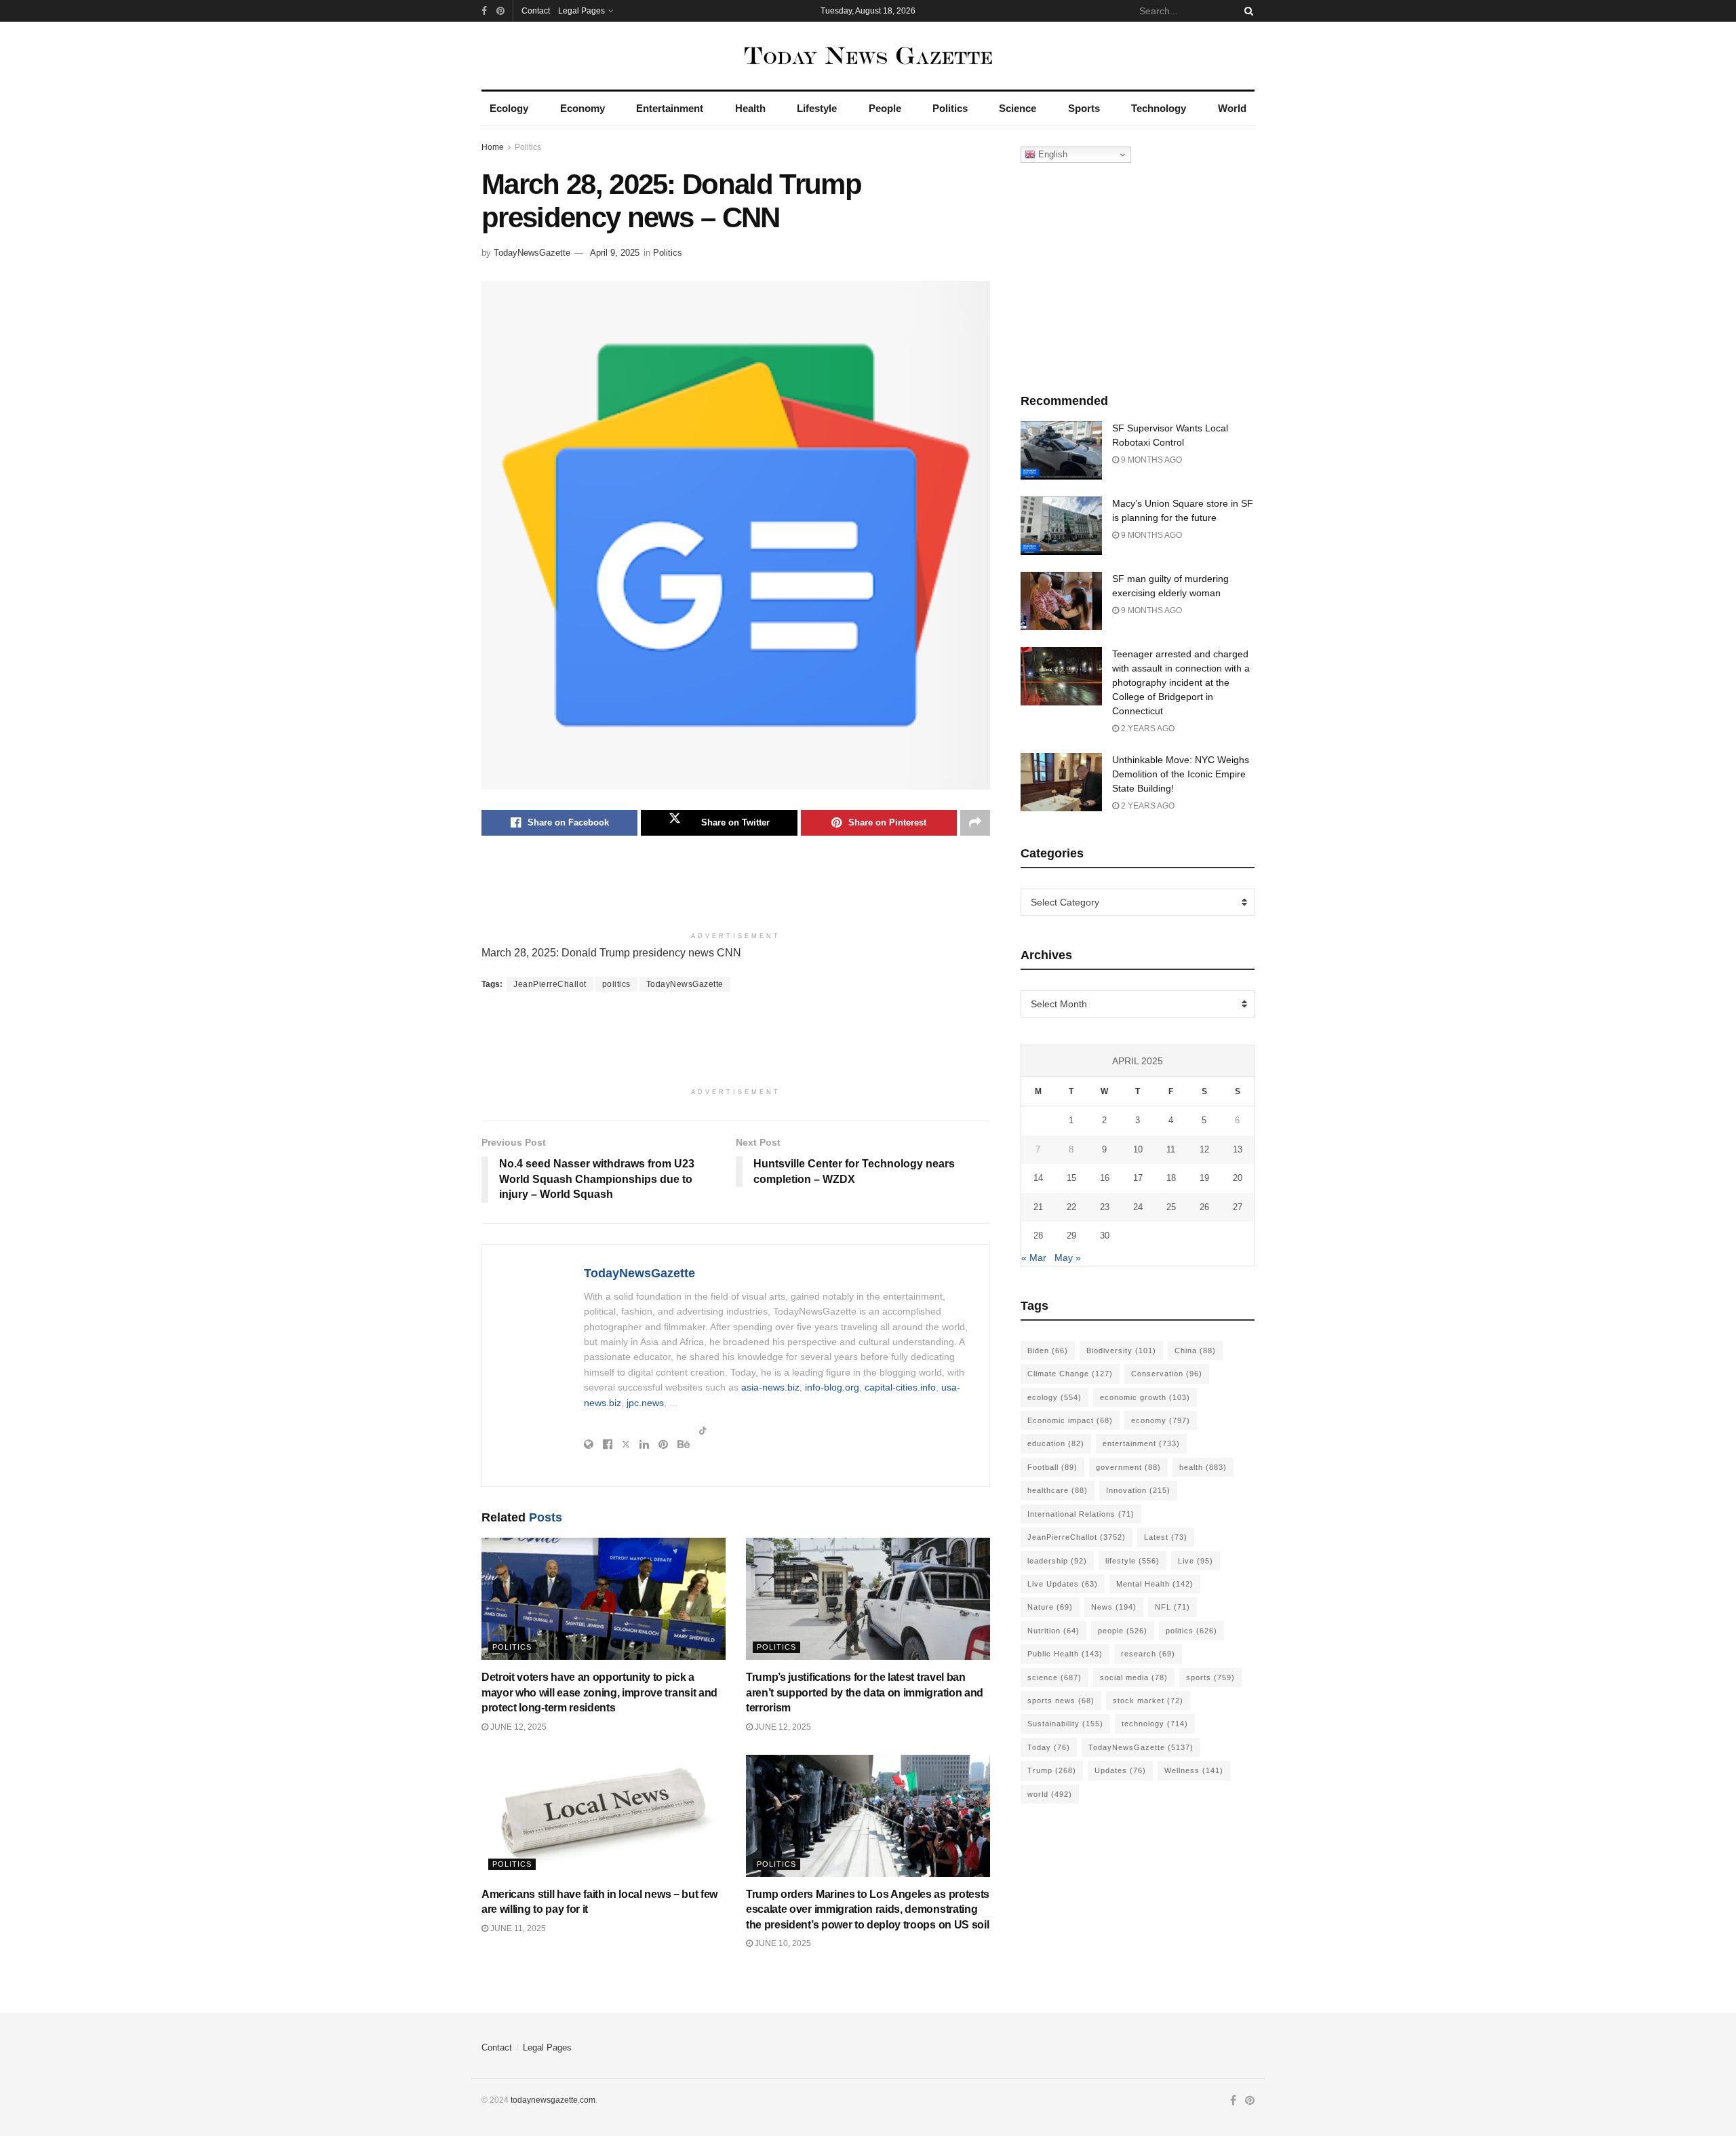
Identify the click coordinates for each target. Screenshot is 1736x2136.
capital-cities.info (900, 1387)
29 (1071, 1236)
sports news (1061, 1701)
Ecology (509, 108)
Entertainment (670, 108)
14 (1038, 1178)
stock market (1148, 1701)
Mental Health (1155, 1584)
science (1054, 1677)
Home (493, 147)
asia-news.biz (770, 1387)
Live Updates (1063, 1584)
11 (1171, 1149)
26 (1204, 1207)
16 (1105, 1178)
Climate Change (1070, 1374)
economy (1161, 1420)
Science (1018, 108)
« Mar (1034, 1258)
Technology (1159, 108)
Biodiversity (1121, 1351)
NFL (1172, 1607)
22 (1071, 1207)
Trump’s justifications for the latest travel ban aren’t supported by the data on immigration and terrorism (865, 1692)
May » (1068, 1258)
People (885, 108)
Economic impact (1070, 1420)
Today (1049, 1747)
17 (1138, 1178)
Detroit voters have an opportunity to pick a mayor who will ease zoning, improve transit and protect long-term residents (599, 1692)
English (1051, 154)
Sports (1084, 108)
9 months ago (1150, 460)
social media (1134, 1677)
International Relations (1081, 1514)
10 (1138, 1149)
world (1050, 1794)
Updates (1120, 1770)
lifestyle (1132, 1561)
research (1148, 1654)
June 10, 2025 (782, 1943)
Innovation (1138, 1490)
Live (1196, 1561)
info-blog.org (832, 1387)
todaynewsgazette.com (553, 2100)
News (1114, 1607)
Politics (950, 108)
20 (1238, 1178)
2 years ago (1147, 729)
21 (1038, 1207)
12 (1204, 1149)
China (1195, 1351)
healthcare (1058, 1490)
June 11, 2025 (517, 1928)
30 (1105, 1236)
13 (1238, 1149)
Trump (1052, 1770)
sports (1210, 1677)
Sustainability (1065, 1724)
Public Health (1065, 1654)
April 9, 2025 (615, 253)
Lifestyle (817, 108)
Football (1052, 1467)
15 (1071, 1178)
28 (1038, 1236)
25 (1171, 1207)
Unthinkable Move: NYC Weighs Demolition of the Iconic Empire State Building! (1181, 774)
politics (616, 984)
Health (750, 108)
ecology (1054, 1397)
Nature (1050, 1607)
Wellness (1194, 1770)
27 (1238, 1207)
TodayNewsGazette (532, 253)
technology (1155, 1724)
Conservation (1167, 1374)
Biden (1048, 1351)
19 (1204, 1178)
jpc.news (645, 1403)
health (1203, 1467)
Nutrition (1053, 1631)
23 (1105, 1207)
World (1232, 108)
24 (1138, 1207)
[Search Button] (1246, 11)
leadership (1057, 1561)
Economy (583, 108)
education (1056, 1443)
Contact (536, 11)
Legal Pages (581, 11)
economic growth (1145, 1397)
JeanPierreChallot (550, 984)
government (1128, 1467)
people (1123, 1631)
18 (1171, 1178)
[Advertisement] (736, 890)
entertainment (1141, 1443)
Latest (1166, 1537)
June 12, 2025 (517, 1727)
